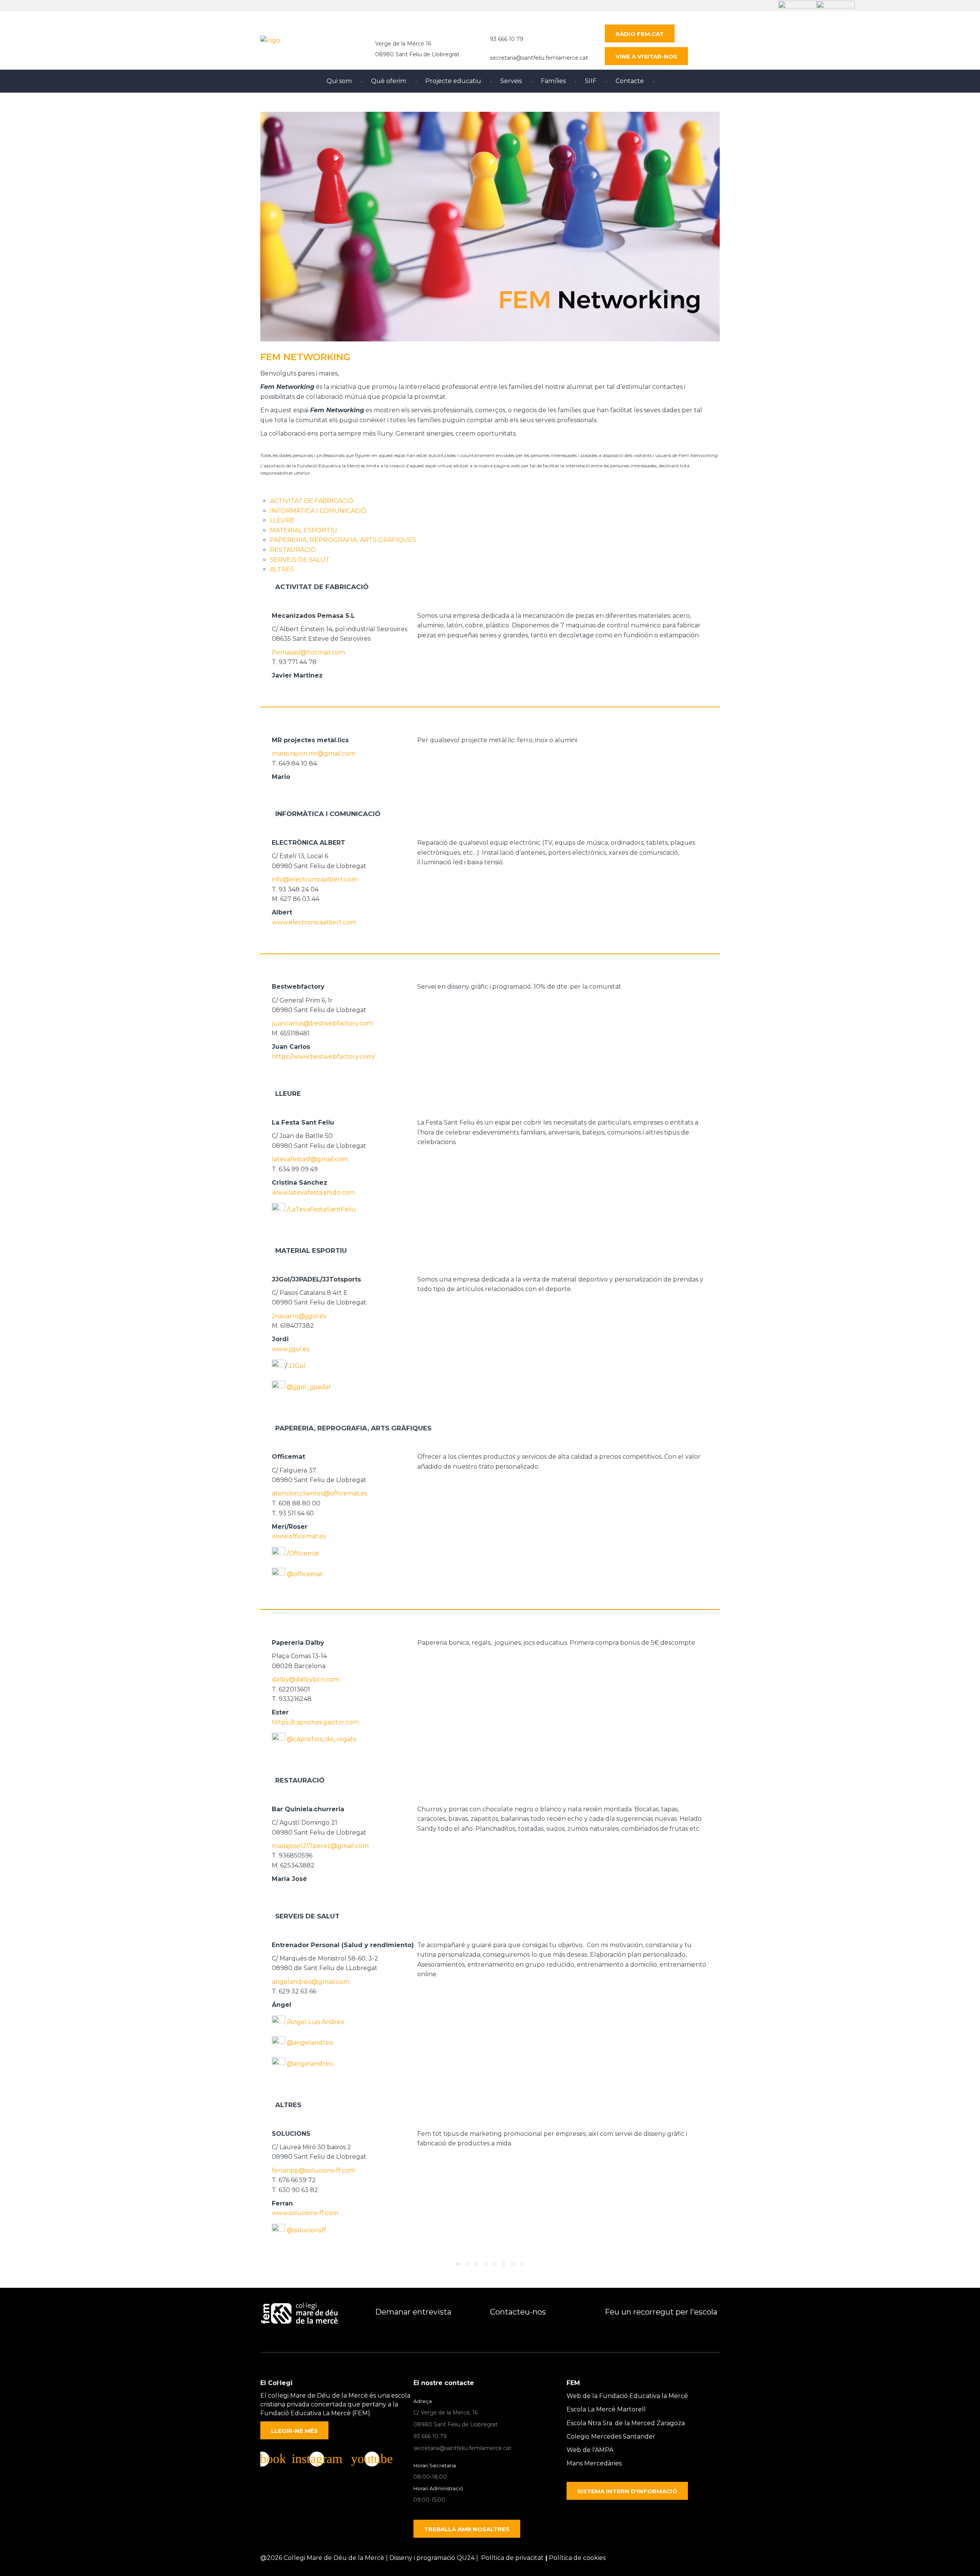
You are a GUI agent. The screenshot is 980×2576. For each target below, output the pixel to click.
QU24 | (469, 2558)
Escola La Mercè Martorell (606, 2409)
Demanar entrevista (413, 2312)
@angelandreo (310, 2043)
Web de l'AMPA (590, 2450)
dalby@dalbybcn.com (305, 1679)
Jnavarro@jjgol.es (299, 1316)
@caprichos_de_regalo (322, 1739)
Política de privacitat (512, 2558)
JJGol (297, 1366)
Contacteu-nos (518, 2312)
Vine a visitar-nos (646, 56)
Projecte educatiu (453, 81)
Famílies (553, 81)
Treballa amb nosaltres (467, 2529)
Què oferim (389, 81)
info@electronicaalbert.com (315, 879)
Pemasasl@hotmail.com (308, 652)
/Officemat (303, 1553)
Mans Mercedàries (594, 2463)
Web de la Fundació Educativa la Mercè (627, 2396)
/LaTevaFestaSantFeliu (321, 1209)
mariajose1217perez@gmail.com (320, 1846)
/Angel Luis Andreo (316, 2022)
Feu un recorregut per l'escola (661, 2312)
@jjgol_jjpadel (309, 1387)
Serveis (511, 81)
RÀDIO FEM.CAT (640, 34)
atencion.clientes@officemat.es (319, 1493)
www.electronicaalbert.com (314, 922)
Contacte (630, 81)
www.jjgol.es (291, 1349)
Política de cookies (577, 2558)
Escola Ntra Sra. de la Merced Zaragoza (626, 2423)
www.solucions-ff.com (305, 2213)
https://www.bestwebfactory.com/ (323, 1057)
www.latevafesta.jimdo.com (313, 1193)
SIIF (591, 81)
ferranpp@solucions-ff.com (314, 2170)
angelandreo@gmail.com (311, 1982)
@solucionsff (306, 2230)
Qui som (339, 81)
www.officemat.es (299, 1536)
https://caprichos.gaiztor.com (315, 1722)
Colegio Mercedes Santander (611, 2436)
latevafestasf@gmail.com (310, 1159)
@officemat (304, 1574)
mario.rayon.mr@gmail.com (314, 753)
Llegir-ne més (294, 2431)
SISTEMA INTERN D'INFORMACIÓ (627, 2491)
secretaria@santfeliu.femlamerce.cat (539, 58)
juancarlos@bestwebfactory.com (322, 1023)
